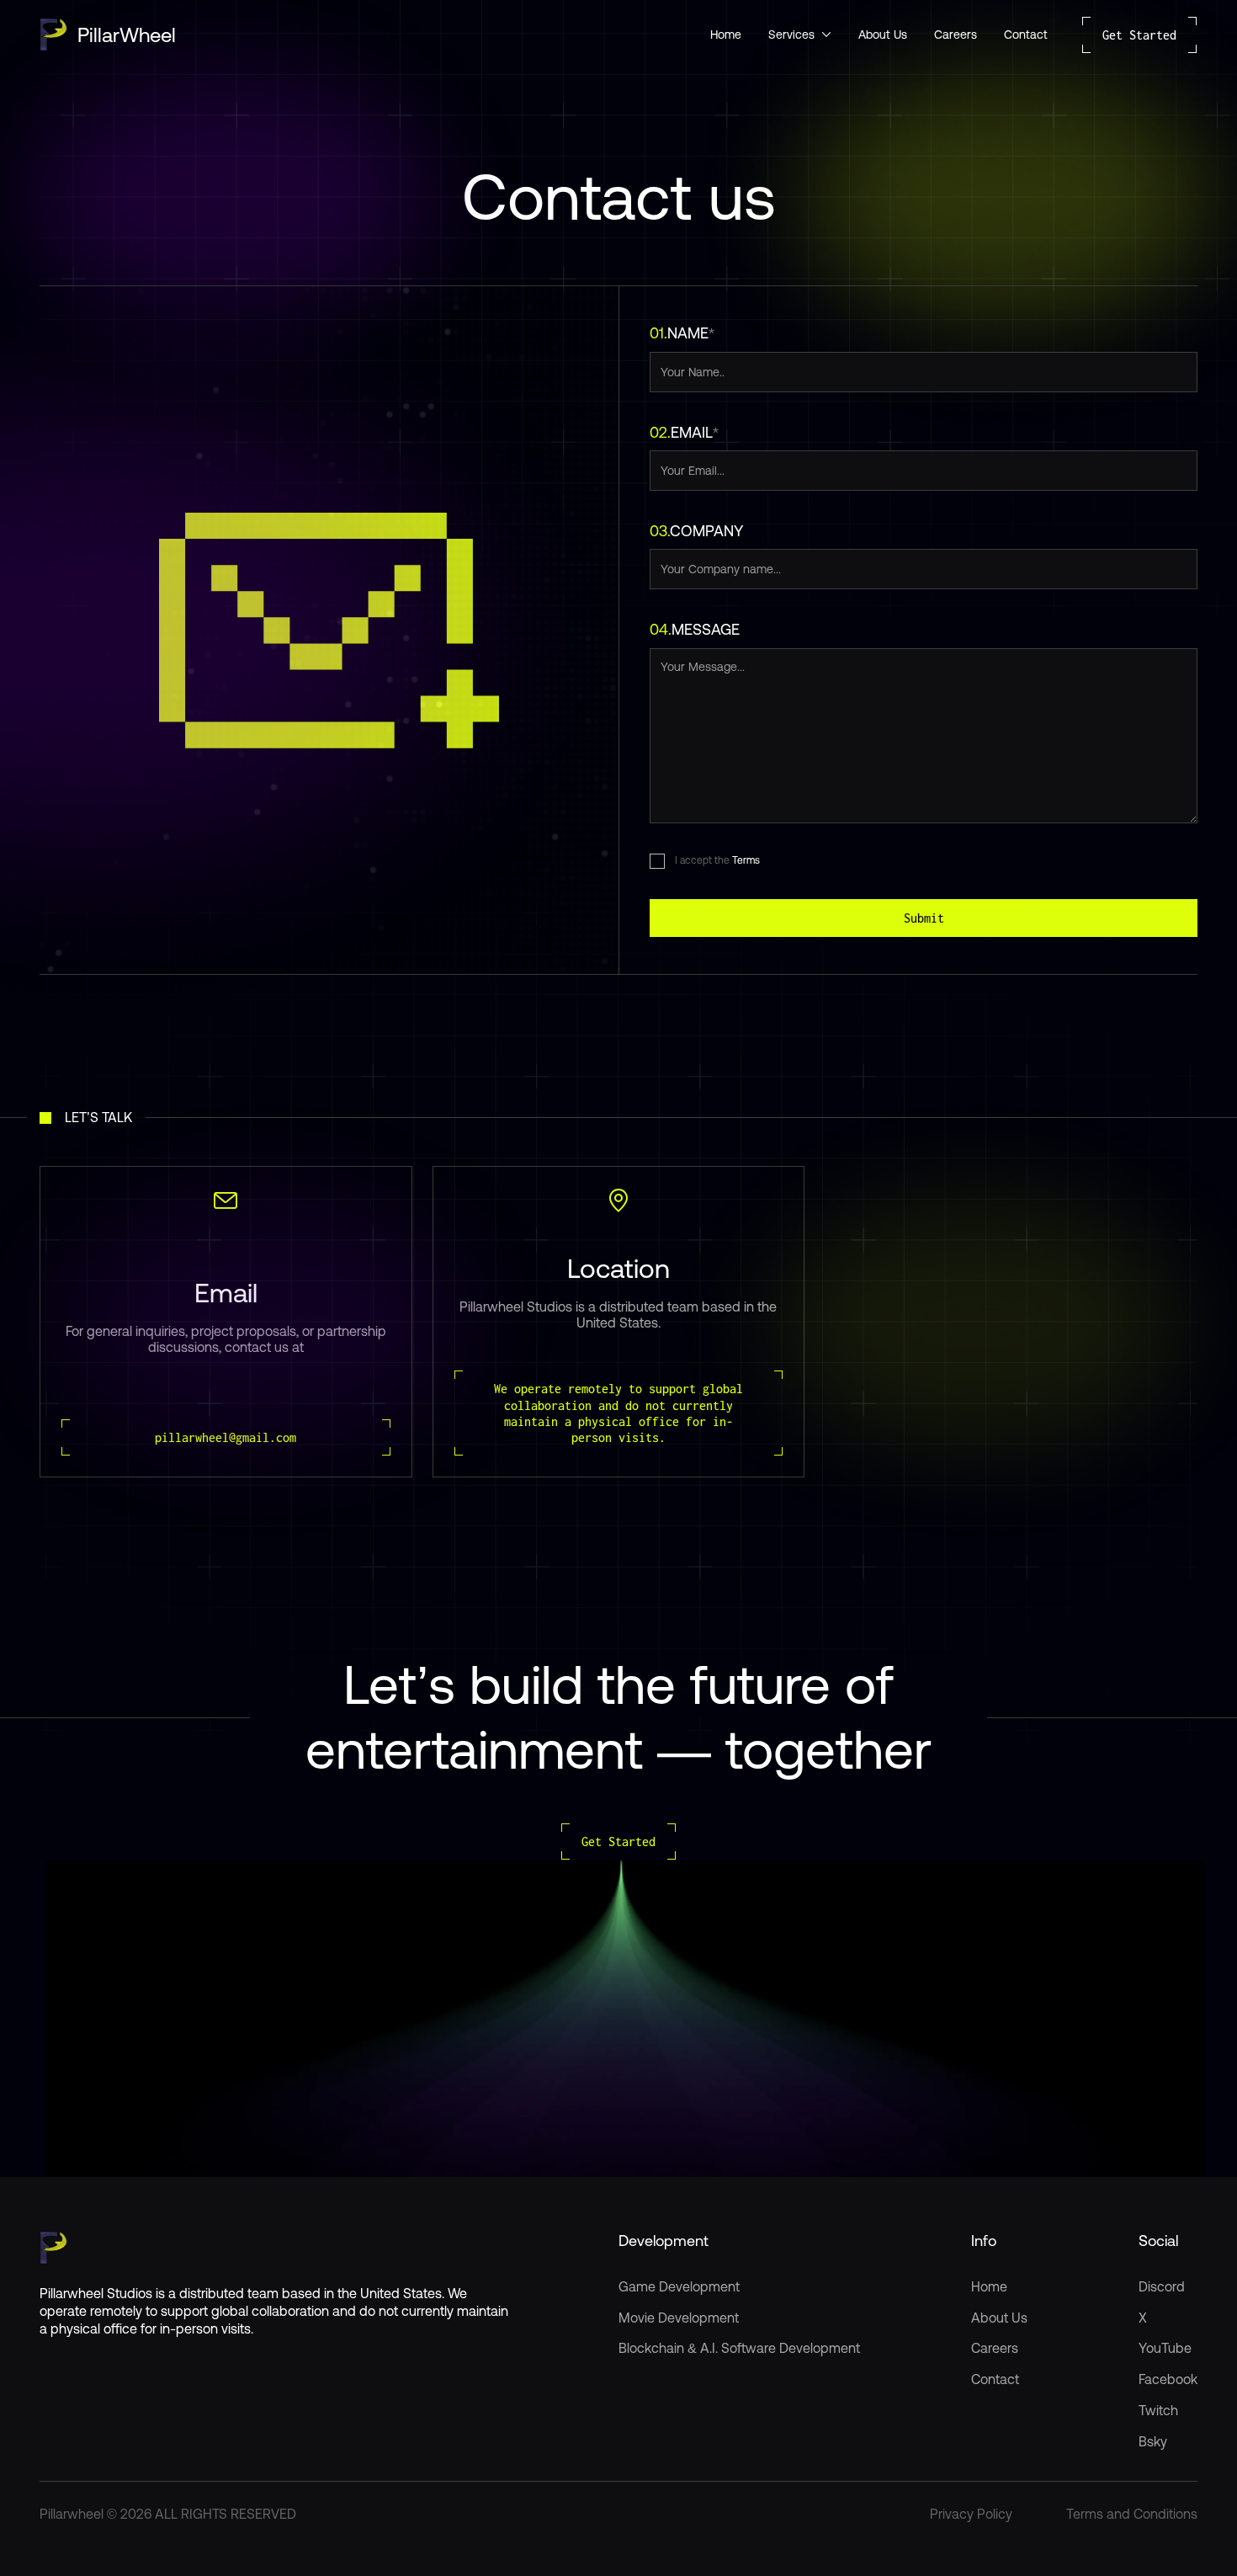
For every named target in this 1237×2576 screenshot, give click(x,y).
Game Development (679, 2286)
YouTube (1165, 2348)
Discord (1162, 2286)
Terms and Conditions (1132, 2514)
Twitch (1158, 2410)
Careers (956, 35)
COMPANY (696, 531)
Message (695, 629)
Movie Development (679, 2318)
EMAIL (684, 432)
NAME (682, 333)
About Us (883, 35)
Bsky (1153, 2441)
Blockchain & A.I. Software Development (739, 2348)
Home (726, 35)
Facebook (1168, 2379)
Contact (1026, 35)
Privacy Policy (971, 2514)
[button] (800, 35)
